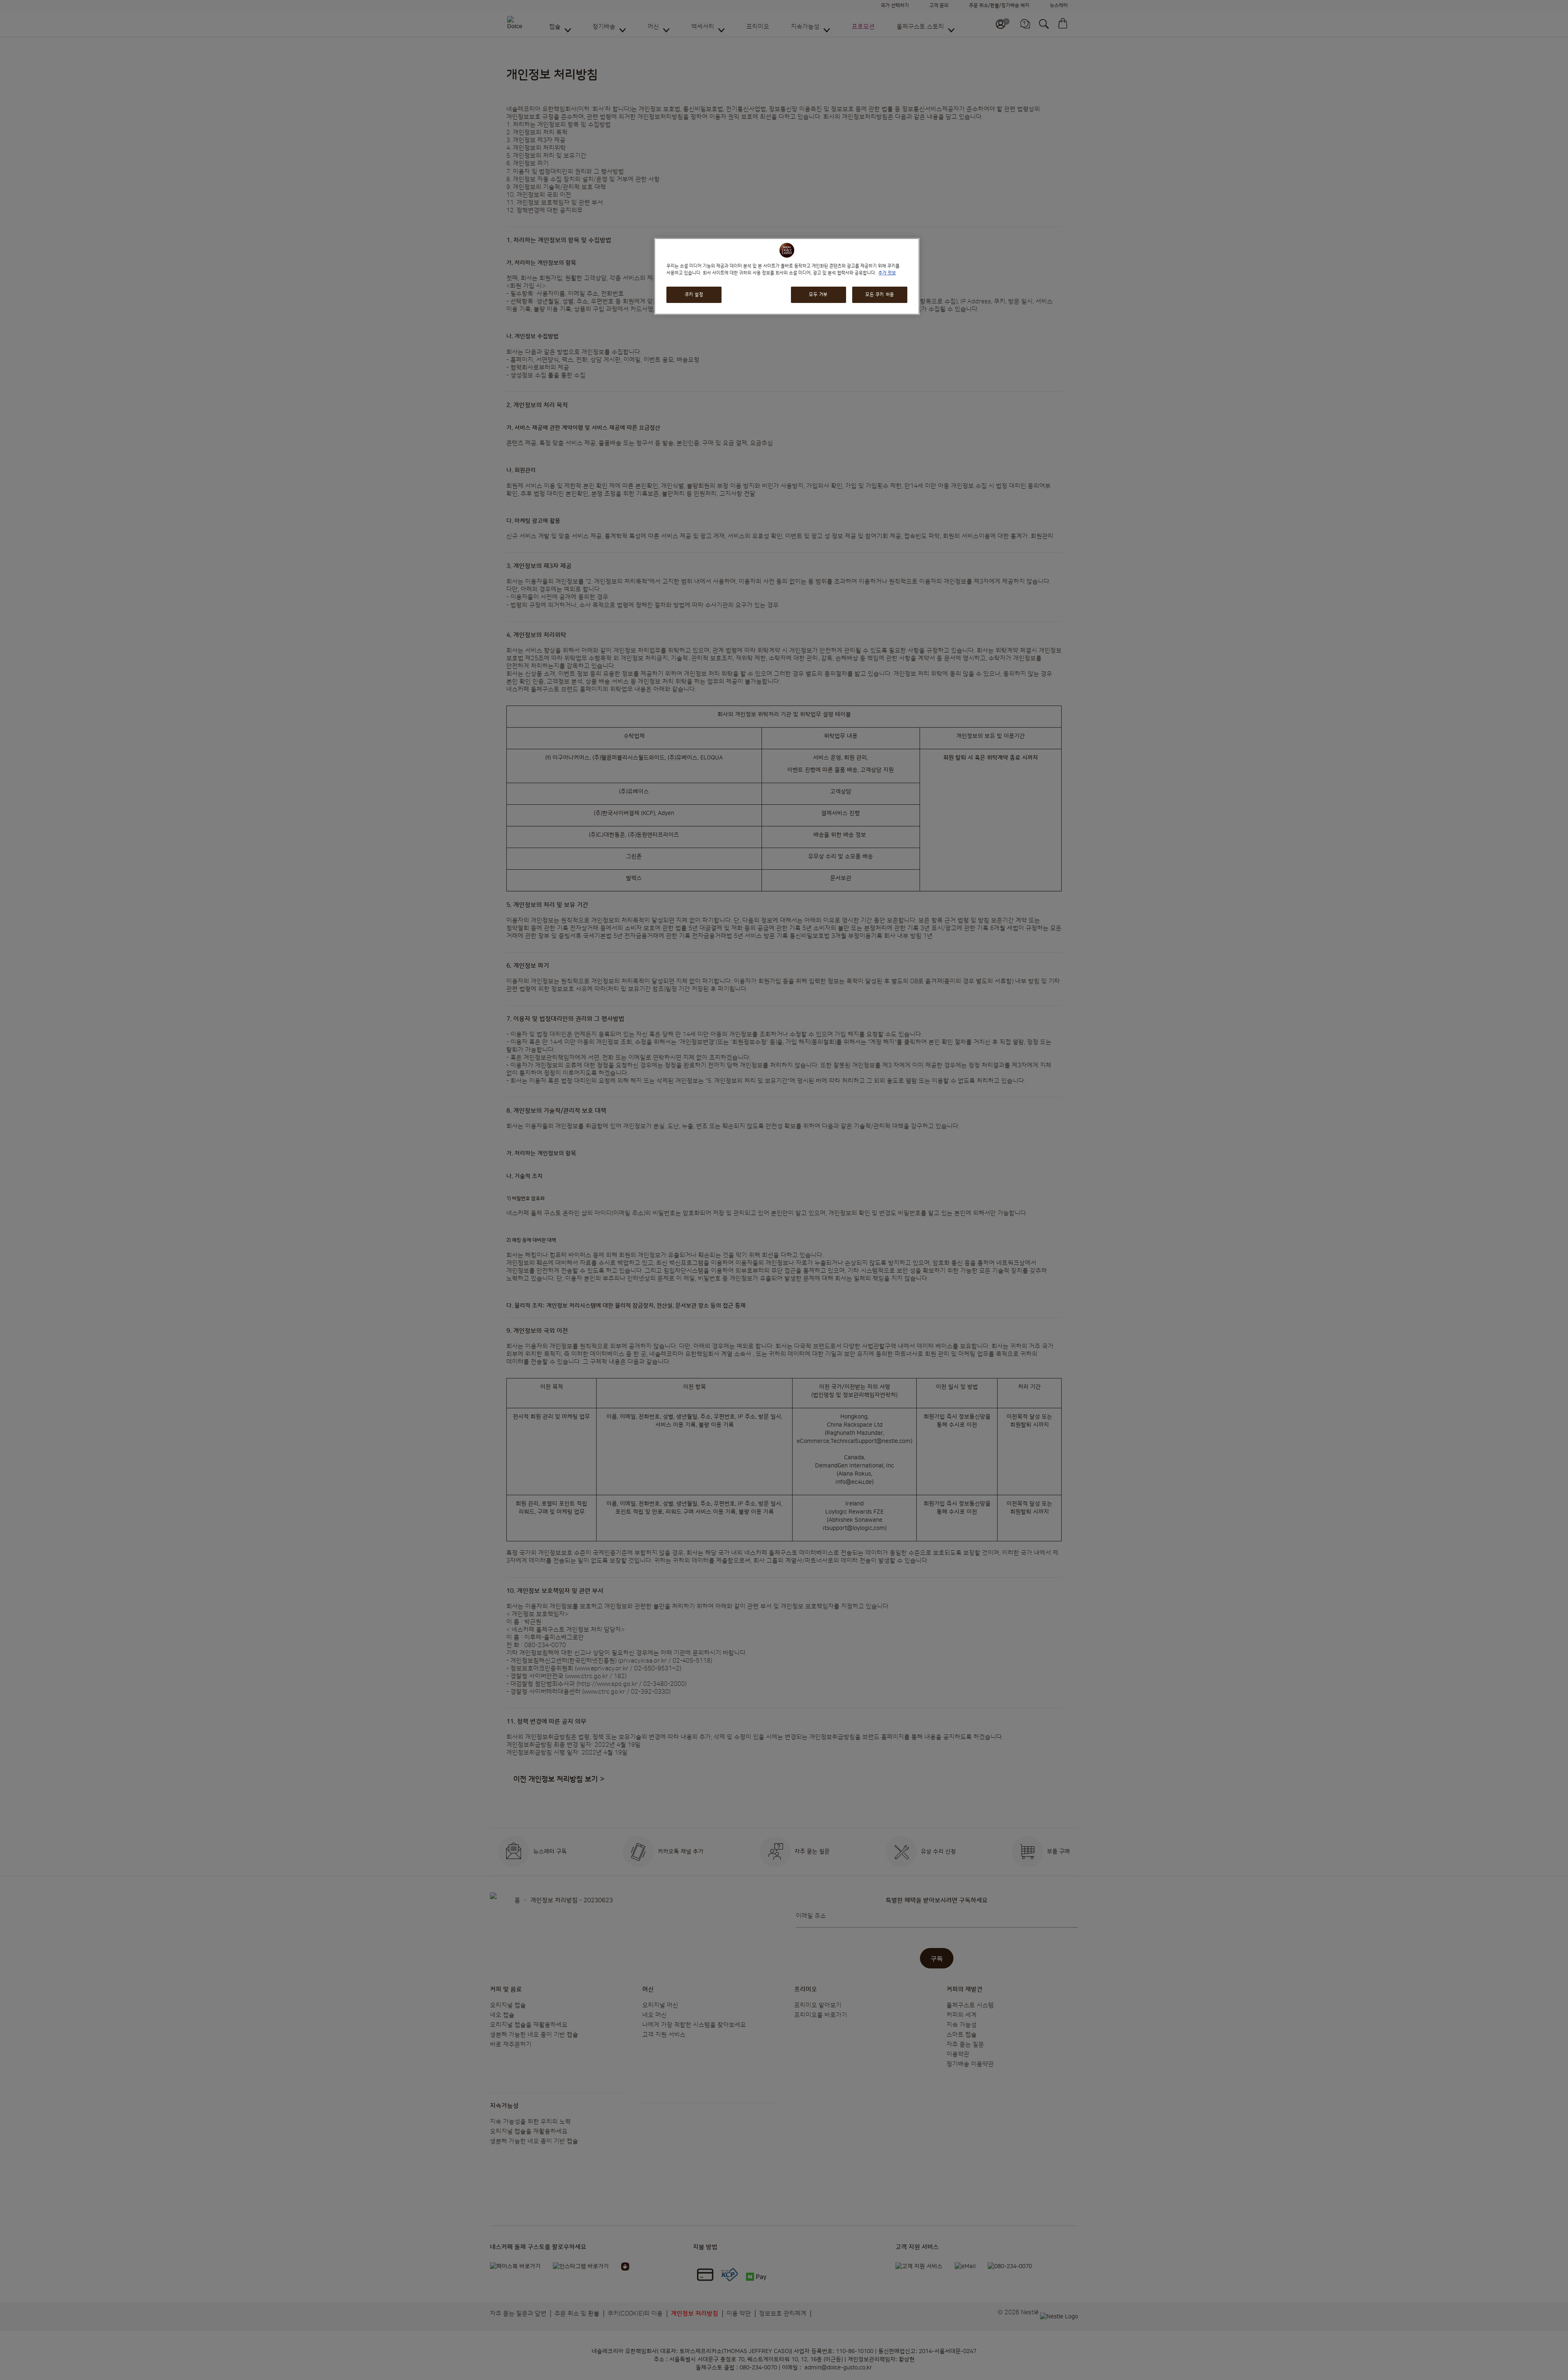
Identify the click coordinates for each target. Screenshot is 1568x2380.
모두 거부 (818, 295)
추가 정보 (887, 273)
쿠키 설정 (694, 295)
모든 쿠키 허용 (880, 295)
